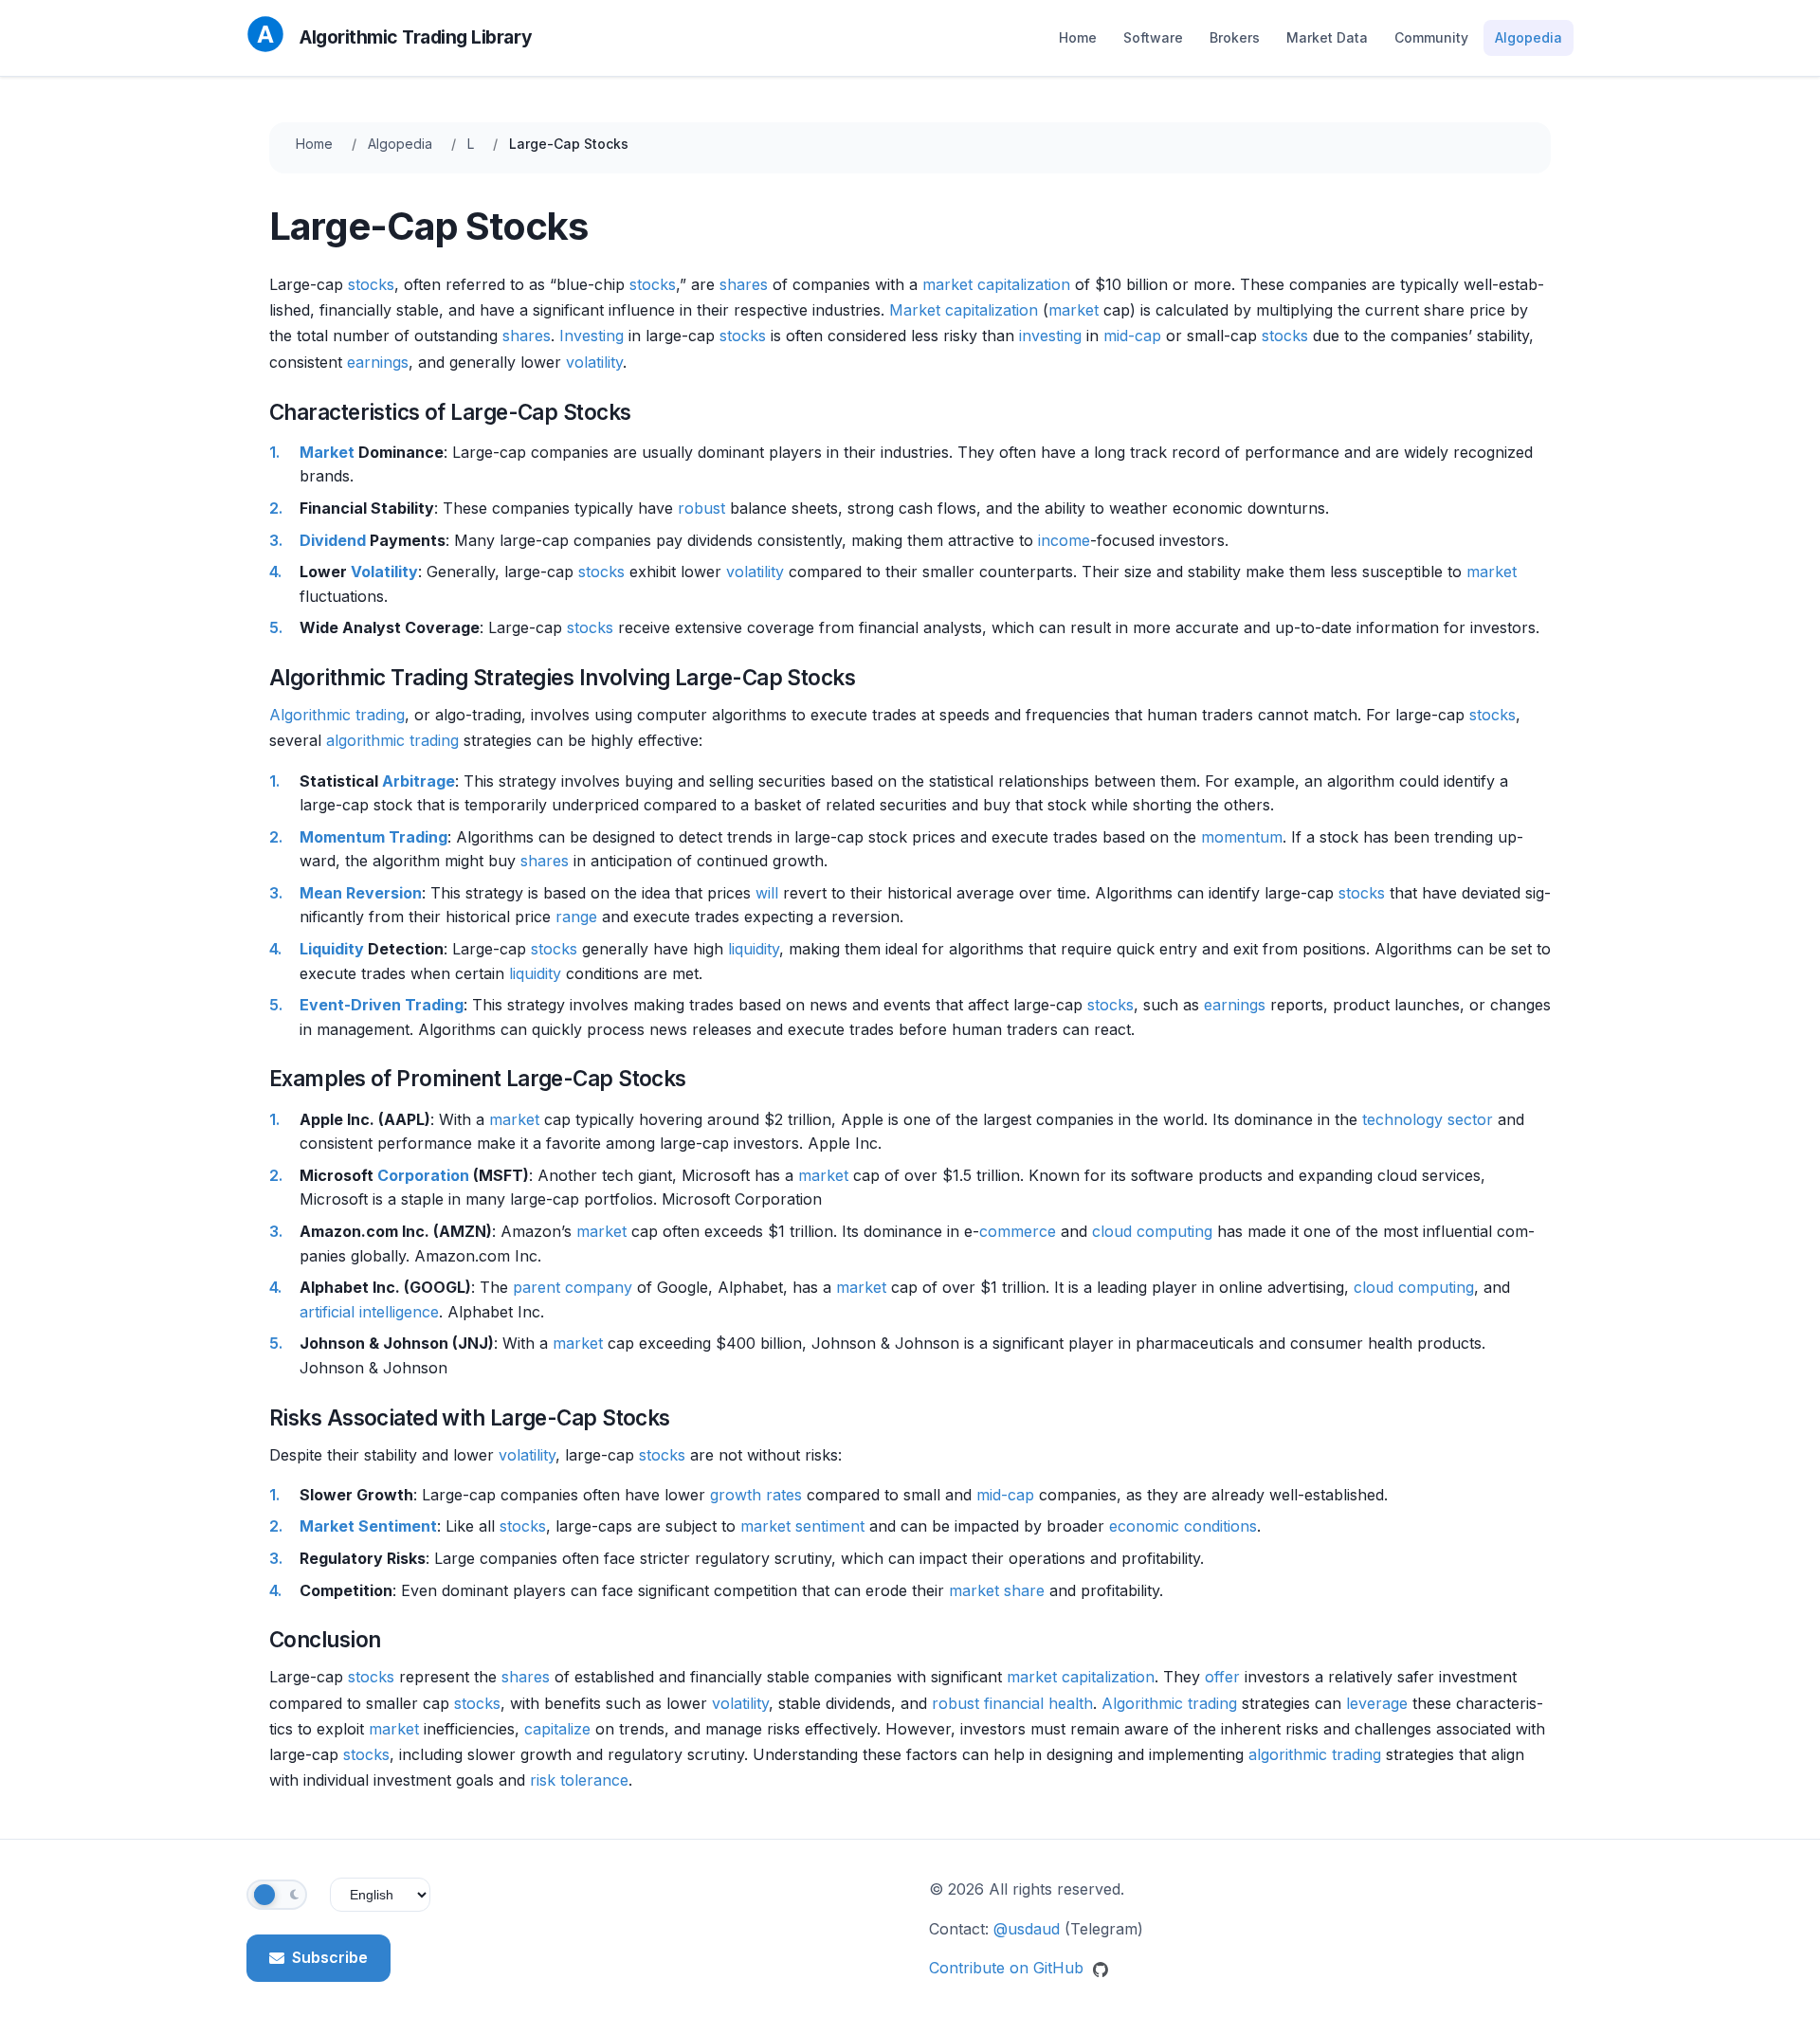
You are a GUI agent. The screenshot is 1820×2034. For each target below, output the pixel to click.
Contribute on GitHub (1009, 1968)
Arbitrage (419, 781)
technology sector (1428, 1119)
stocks (371, 284)
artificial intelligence (369, 1312)
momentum (1242, 837)
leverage (1377, 1703)
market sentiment (802, 1526)
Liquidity (332, 949)
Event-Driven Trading (382, 1005)
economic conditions (1183, 1526)
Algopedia (1529, 37)
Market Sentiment (368, 1526)
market (1074, 310)
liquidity (754, 949)
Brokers (1235, 37)
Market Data (1327, 37)
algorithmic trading (392, 740)
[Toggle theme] (277, 1895)
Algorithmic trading (337, 715)
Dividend (333, 540)
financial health (1038, 1703)
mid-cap (1132, 336)
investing (1050, 336)
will (767, 893)
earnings (378, 362)
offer (1222, 1677)
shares (744, 284)
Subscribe (330, 1957)
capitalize (557, 1729)
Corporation (423, 1175)
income (1064, 540)
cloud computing (1152, 1231)
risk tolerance (579, 1780)
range (576, 917)
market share (997, 1590)
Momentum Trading (373, 837)
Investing (591, 336)
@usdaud (1027, 1929)
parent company (573, 1287)
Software (1153, 37)
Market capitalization (964, 310)
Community (1431, 37)
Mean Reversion (361, 893)
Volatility (384, 572)
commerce (1018, 1231)
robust (701, 508)
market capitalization (996, 284)
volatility (594, 362)
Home (1078, 37)
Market (327, 452)
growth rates (756, 1495)
